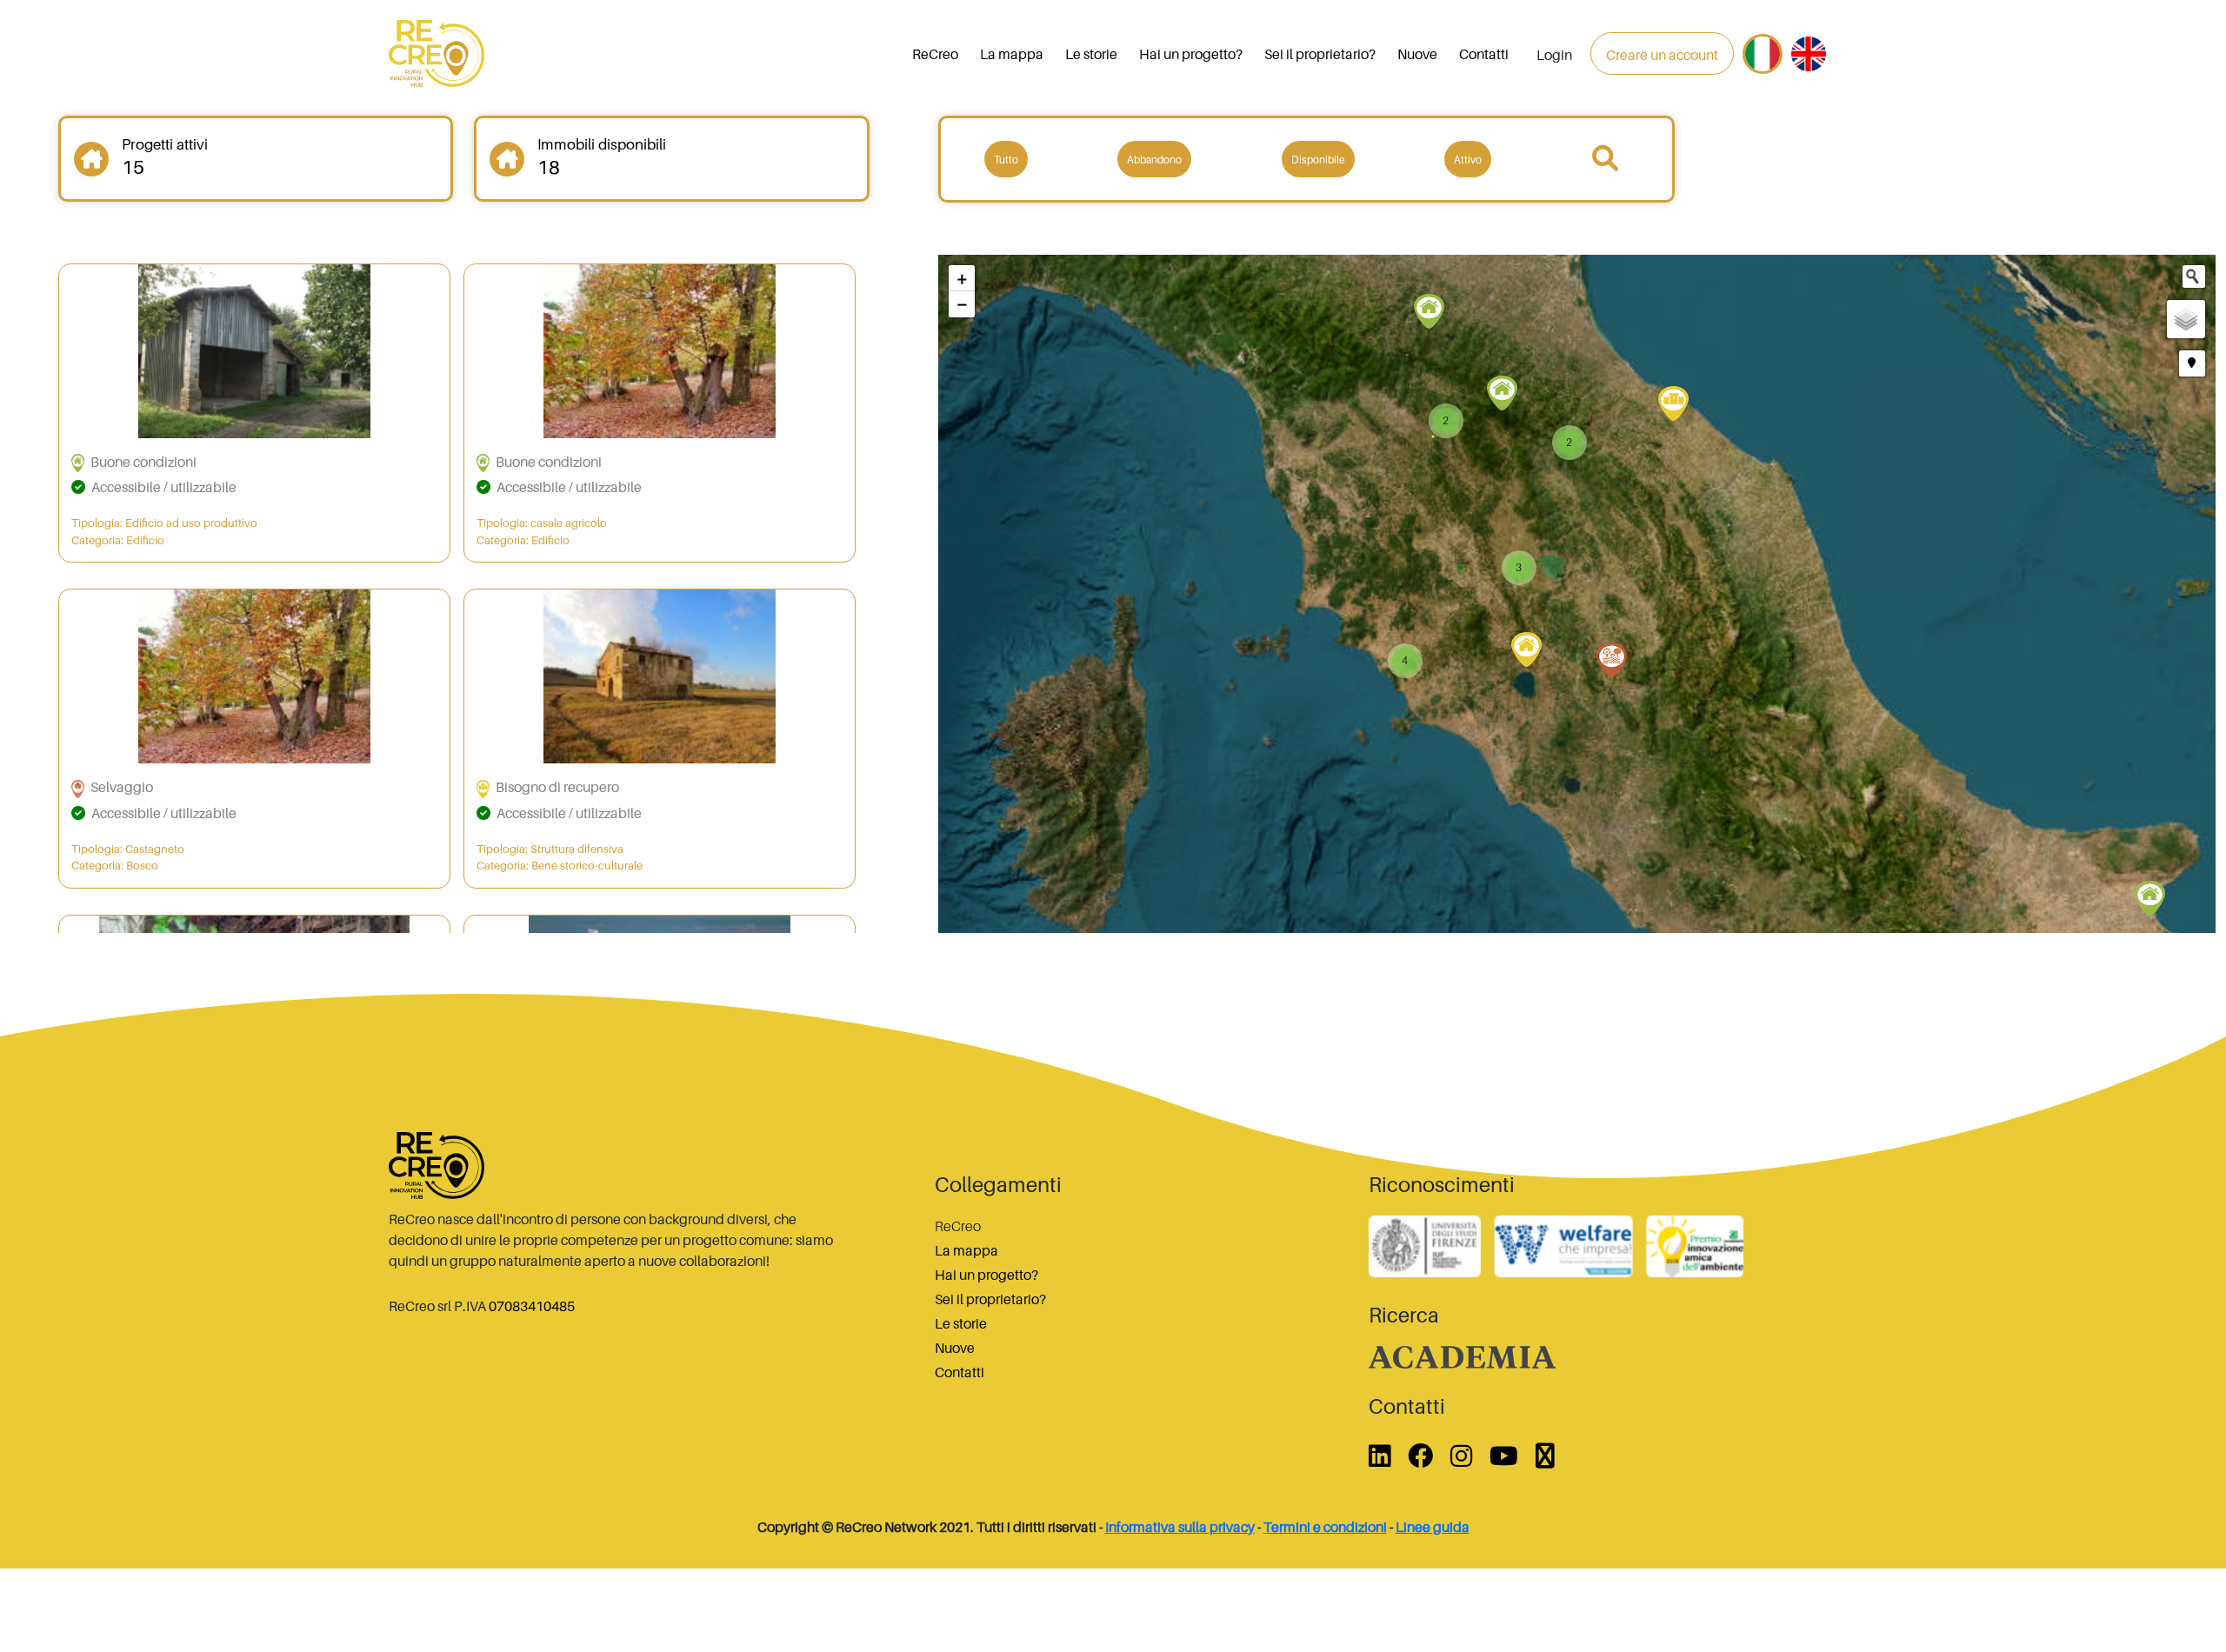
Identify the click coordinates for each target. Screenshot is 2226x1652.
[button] (962, 278)
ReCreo (935, 54)
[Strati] (2186, 319)
